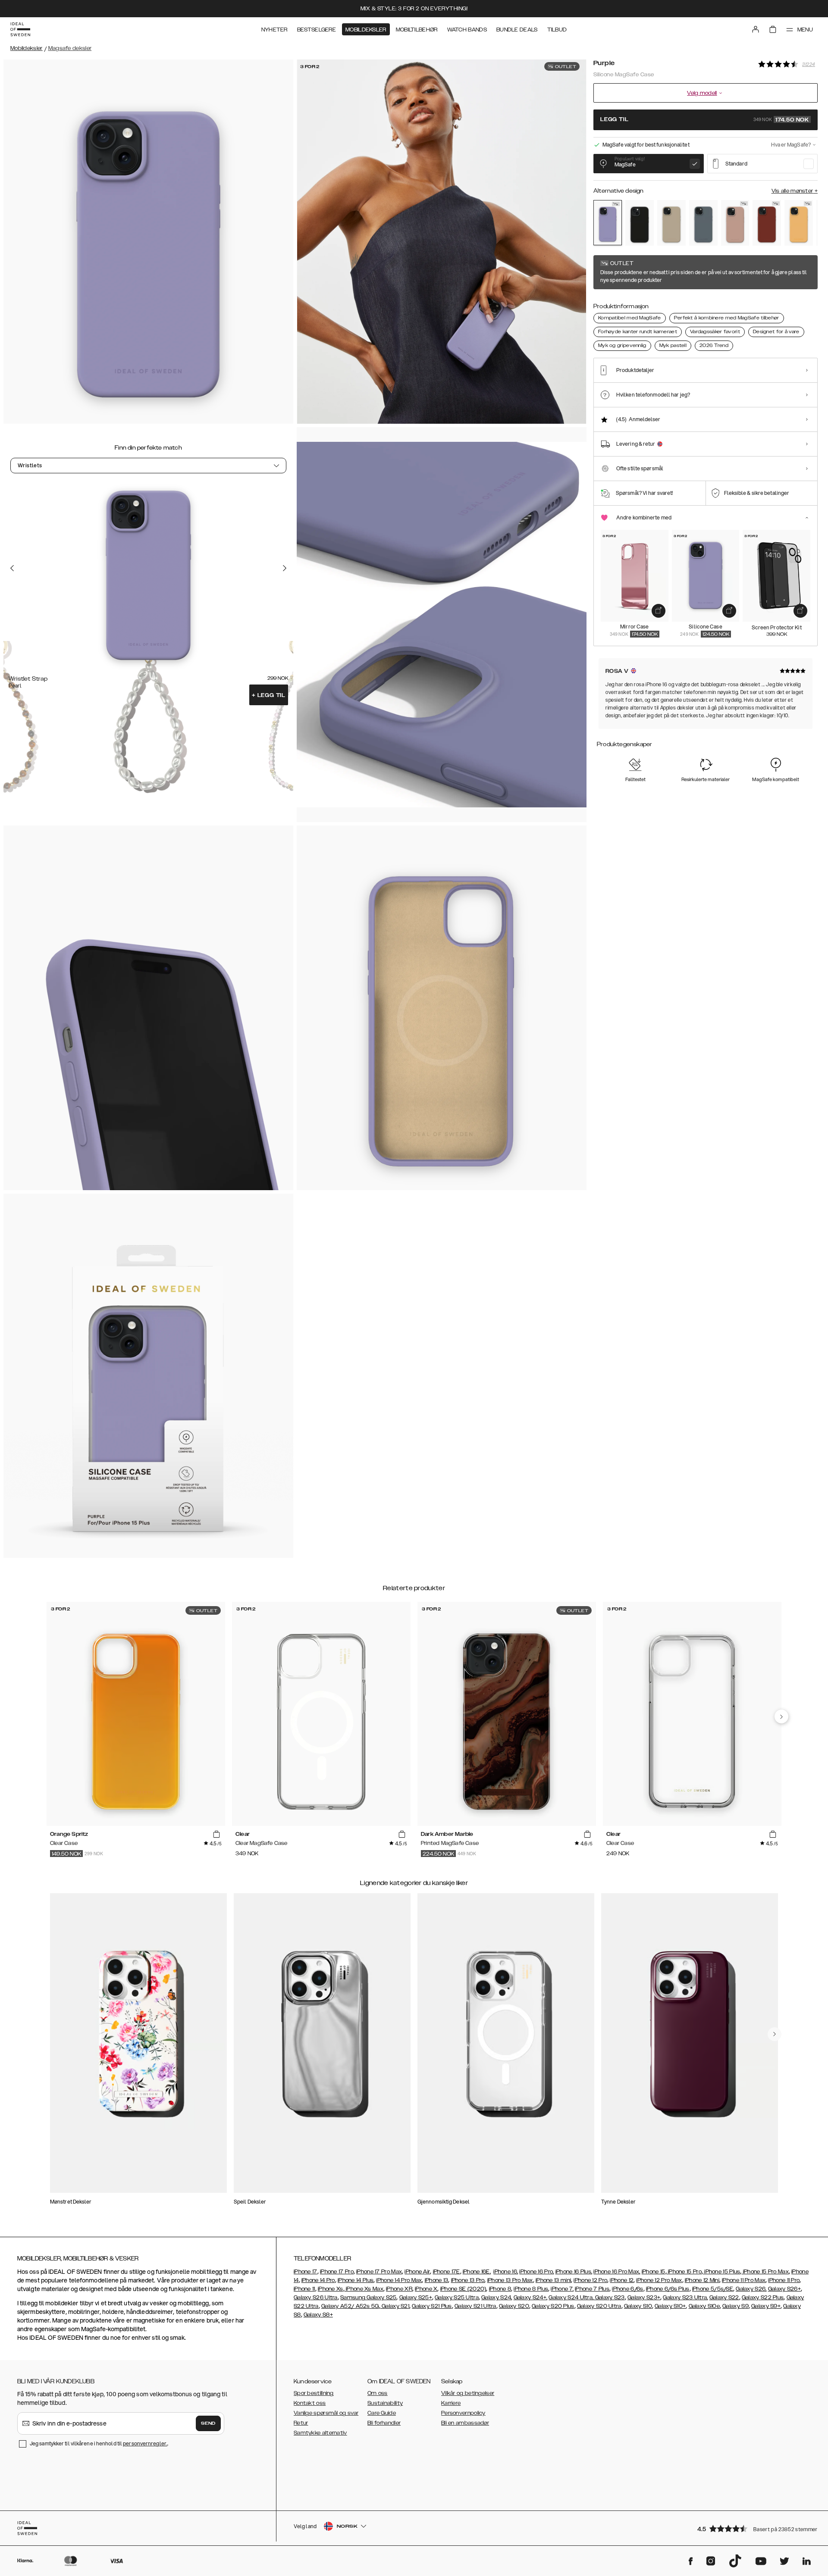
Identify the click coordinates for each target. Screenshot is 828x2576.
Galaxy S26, (751, 2289)
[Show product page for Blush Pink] (735, 223)
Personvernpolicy (463, 2413)
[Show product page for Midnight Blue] (703, 223)
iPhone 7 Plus (592, 2289)
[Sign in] (756, 29)
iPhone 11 (304, 2289)
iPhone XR (399, 2289)
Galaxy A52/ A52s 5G (350, 2306)
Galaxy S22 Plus (763, 2298)
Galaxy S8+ (318, 2315)
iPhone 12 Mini (702, 2280)
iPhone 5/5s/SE (713, 2289)
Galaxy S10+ (670, 2306)
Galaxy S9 (735, 2306)
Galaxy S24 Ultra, (571, 2298)
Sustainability (385, 2403)
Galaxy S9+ (766, 2306)
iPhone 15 (654, 2272)
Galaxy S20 (514, 2306)
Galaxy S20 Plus (553, 2306)
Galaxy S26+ (784, 2289)
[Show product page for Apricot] (799, 223)
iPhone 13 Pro (468, 2280)
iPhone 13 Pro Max (510, 2280)
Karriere (451, 2403)
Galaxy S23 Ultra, (685, 2298)
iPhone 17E (447, 2272)
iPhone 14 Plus (356, 2280)
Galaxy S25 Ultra (457, 2298)
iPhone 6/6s (627, 2289)
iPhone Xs (331, 2289)
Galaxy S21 (395, 2306)
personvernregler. (145, 2443)
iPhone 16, (506, 2272)
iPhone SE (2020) (463, 2289)
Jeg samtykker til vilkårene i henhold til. (99, 2443)
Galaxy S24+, (531, 2298)
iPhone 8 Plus (531, 2289)
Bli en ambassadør (465, 2423)
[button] (755, 2528)
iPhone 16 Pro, (536, 2272)
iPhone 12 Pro (590, 2280)
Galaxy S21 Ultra (475, 2306)
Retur (301, 2423)
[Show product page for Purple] (608, 223)
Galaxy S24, (497, 2298)
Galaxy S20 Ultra (599, 2306)
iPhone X (426, 2289)
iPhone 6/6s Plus (668, 2289)
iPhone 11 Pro (784, 2280)
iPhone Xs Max (364, 2289)
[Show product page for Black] (640, 223)
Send (208, 2423)
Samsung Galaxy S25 (368, 2298)
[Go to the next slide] (285, 568)
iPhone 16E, (477, 2272)
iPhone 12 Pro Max (659, 2280)
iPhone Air (417, 2272)
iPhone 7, (562, 2289)
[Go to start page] (20, 29)
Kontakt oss (310, 2403)
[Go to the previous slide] (12, 568)
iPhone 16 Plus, (574, 2272)
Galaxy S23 (609, 2298)
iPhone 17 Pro (337, 2272)
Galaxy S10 (638, 2306)
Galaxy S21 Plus (432, 2306)
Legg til (269, 695)
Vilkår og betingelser (468, 2393)
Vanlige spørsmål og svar (326, 2413)
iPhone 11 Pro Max (744, 2280)
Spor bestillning (314, 2393)
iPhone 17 (306, 2272)
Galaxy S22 (724, 2298)
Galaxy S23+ (644, 2298)
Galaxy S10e (704, 2306)
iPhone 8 (500, 2289)
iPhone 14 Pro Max (399, 2280)
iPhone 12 (622, 2280)
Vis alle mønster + (795, 191)
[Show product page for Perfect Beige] (671, 223)
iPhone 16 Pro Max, (617, 2272)
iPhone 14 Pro (318, 2280)
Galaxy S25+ (416, 2298)
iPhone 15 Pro (684, 2272)
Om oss (378, 2393)
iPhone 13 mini (553, 2280)
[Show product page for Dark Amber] (767, 223)
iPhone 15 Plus (722, 2272)
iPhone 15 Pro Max (765, 2272)
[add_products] (659, 611)
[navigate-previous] (781, 1716)
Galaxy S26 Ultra (316, 2298)
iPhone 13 (437, 2280)
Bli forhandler (384, 2423)
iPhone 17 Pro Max (379, 2272)
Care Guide (382, 2413)
